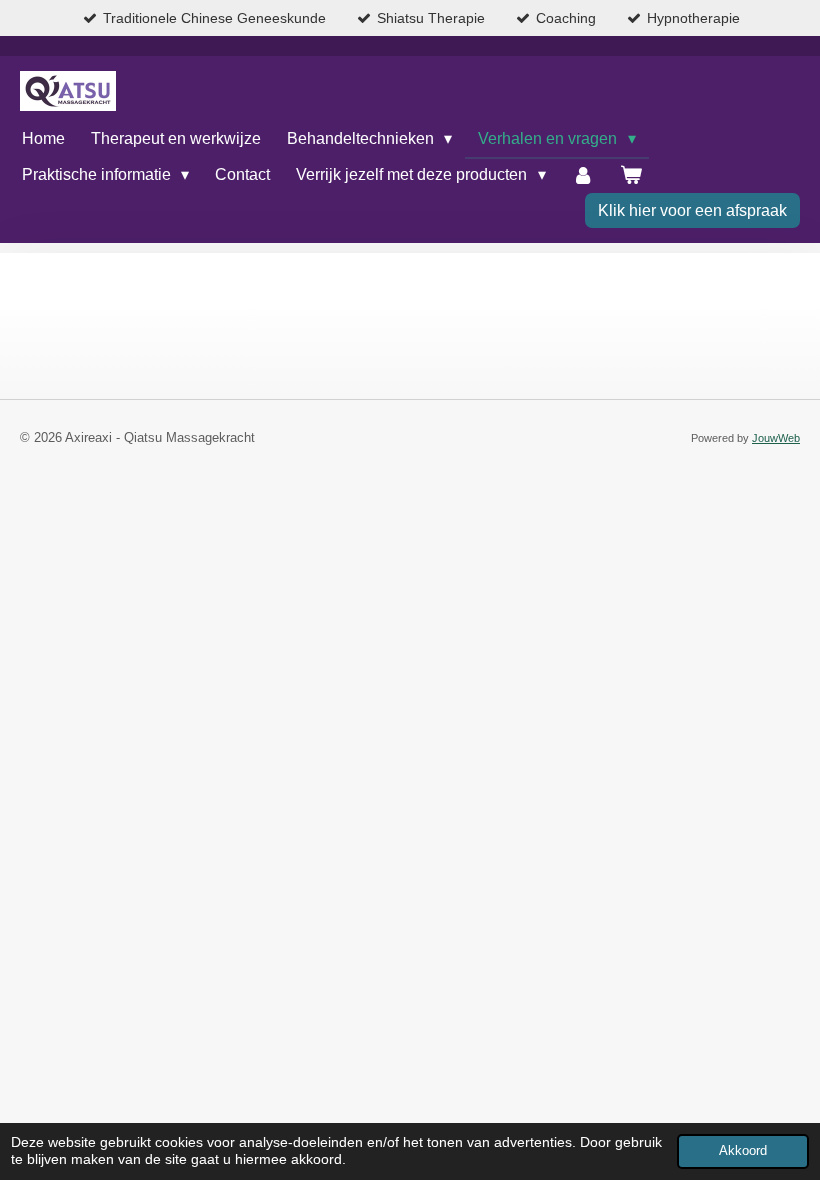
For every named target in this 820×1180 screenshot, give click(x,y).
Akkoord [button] (743, 1151)
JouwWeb (776, 438)
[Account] (583, 175)
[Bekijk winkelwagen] (631, 175)
